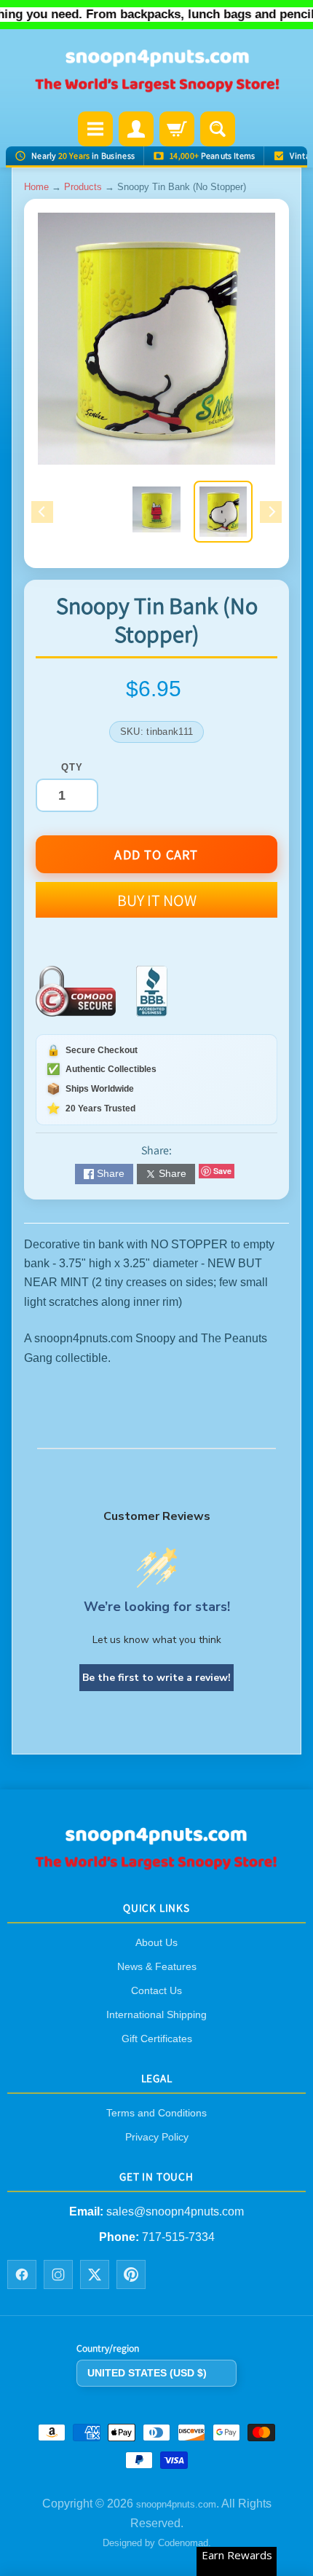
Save (222, 1171)
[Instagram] (58, 2275)
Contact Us (156, 1990)
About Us (156, 1942)
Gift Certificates (157, 2039)
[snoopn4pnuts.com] (156, 72)
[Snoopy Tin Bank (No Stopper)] (223, 512)
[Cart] (177, 129)
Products (83, 187)
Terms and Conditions (156, 2114)
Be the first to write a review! (156, 1678)
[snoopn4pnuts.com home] (156, 1866)
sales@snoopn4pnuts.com (175, 2212)
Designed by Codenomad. (157, 2544)
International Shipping (156, 2014)
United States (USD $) (147, 2373)
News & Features (157, 1966)
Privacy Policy (157, 2138)
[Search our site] (218, 129)
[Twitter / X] (95, 2275)
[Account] (136, 129)
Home (36, 187)
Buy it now (157, 900)
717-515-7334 (178, 2237)
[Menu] (95, 129)
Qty (72, 767)
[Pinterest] (131, 2275)
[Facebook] (22, 2275)
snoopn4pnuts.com (176, 2505)
